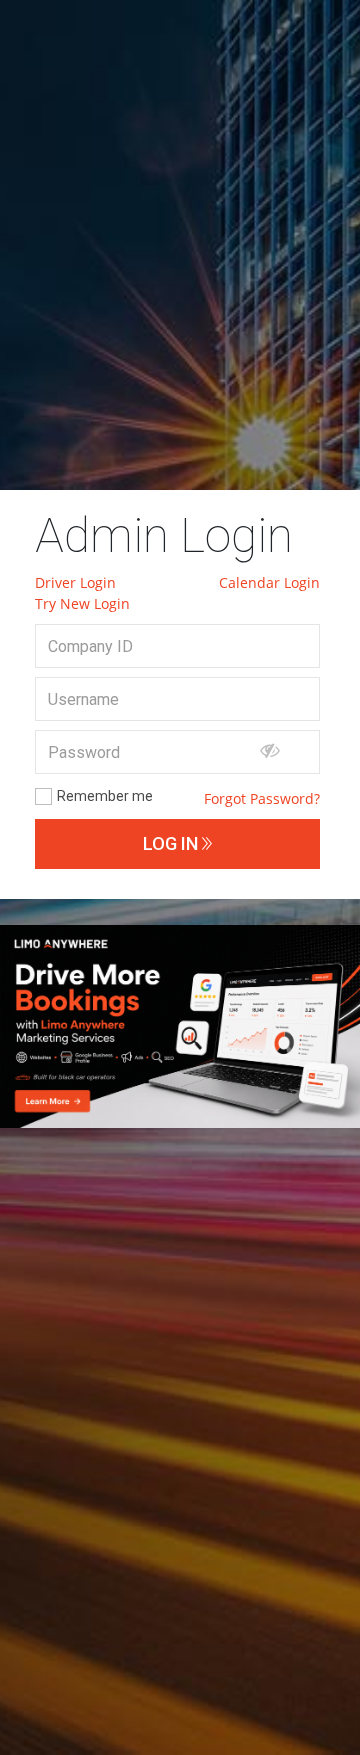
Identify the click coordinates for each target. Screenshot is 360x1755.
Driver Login (75, 582)
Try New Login (82, 603)
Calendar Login (269, 582)
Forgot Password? (262, 798)
